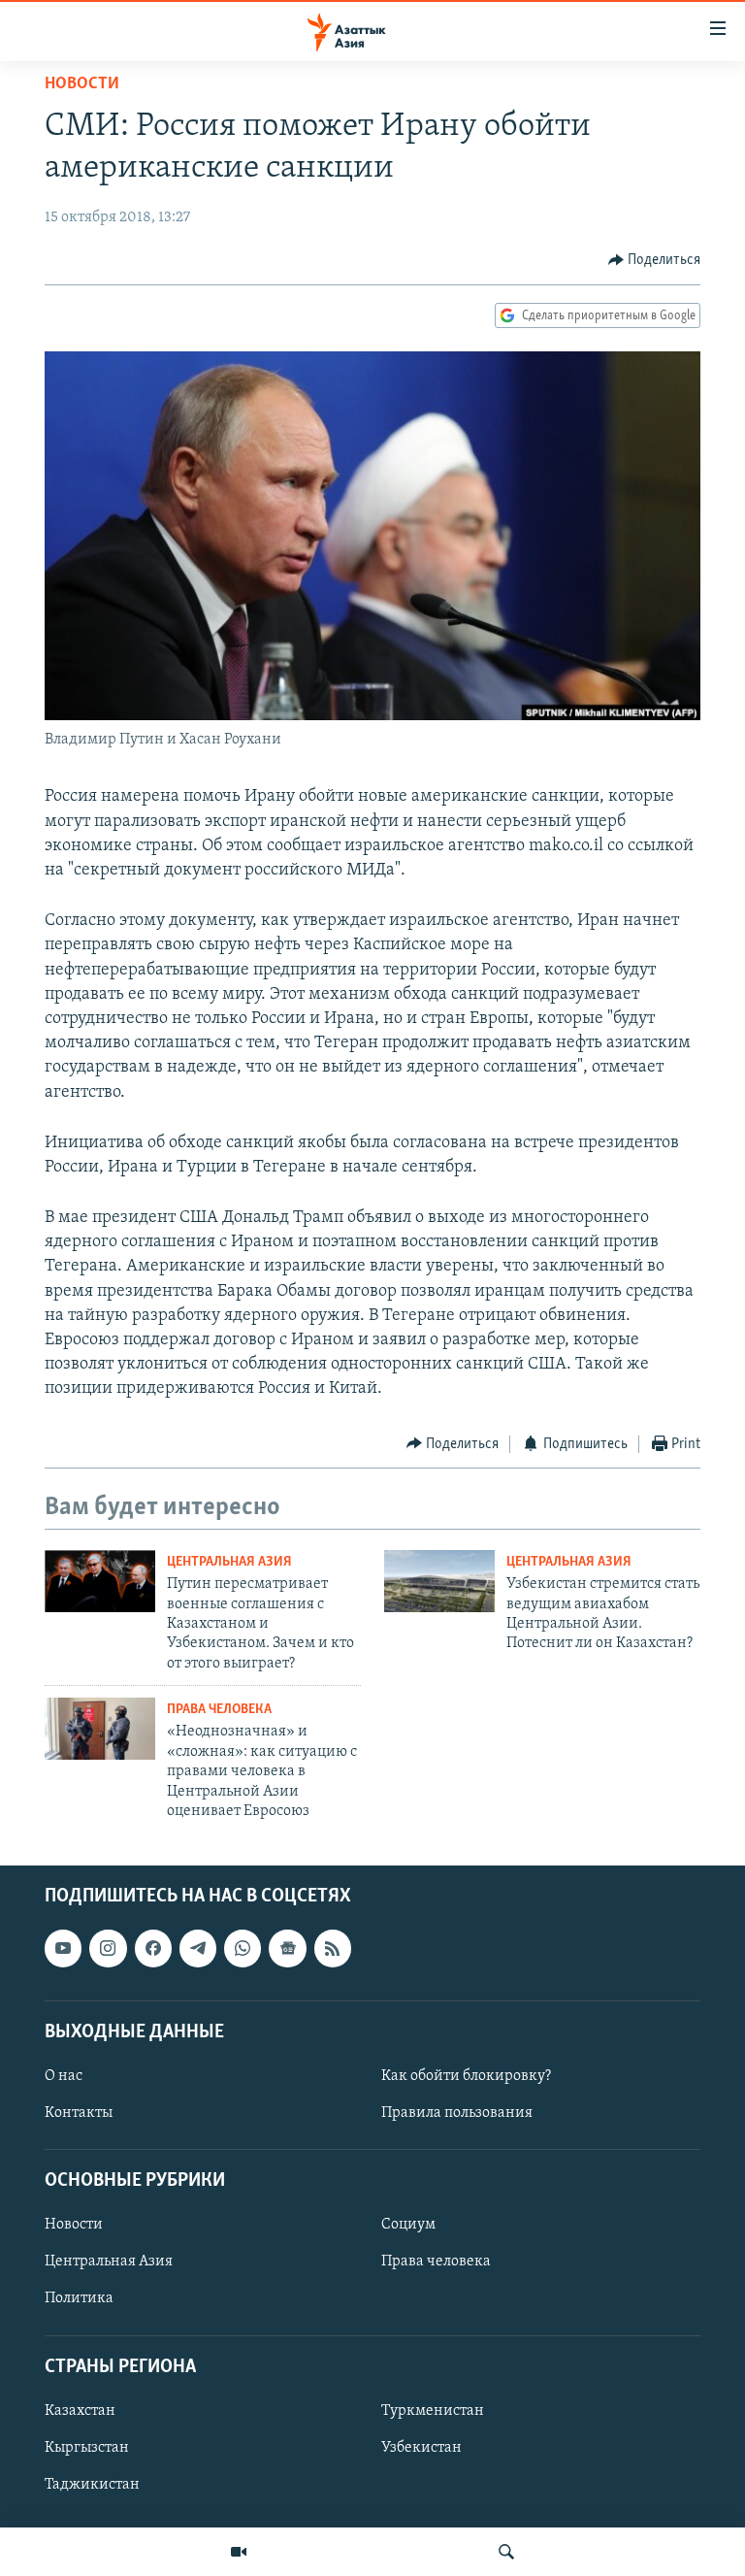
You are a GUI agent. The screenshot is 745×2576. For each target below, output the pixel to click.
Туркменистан (433, 2411)
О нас (64, 2076)
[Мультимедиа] (239, 2552)
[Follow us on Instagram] (108, 1949)
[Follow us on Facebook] (153, 1949)
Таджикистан (92, 2485)
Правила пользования (457, 2113)
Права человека (219, 1710)
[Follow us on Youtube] (63, 1949)
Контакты (79, 2113)
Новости (82, 84)
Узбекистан (421, 2448)
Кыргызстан (87, 2448)
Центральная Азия (229, 1562)
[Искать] (506, 2552)
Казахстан (80, 2411)
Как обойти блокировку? (466, 2076)
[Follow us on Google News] (287, 1949)
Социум (408, 2226)
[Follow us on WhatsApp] (243, 1949)
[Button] (655, 260)
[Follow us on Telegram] (198, 1949)
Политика (79, 2299)
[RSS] (333, 1949)
